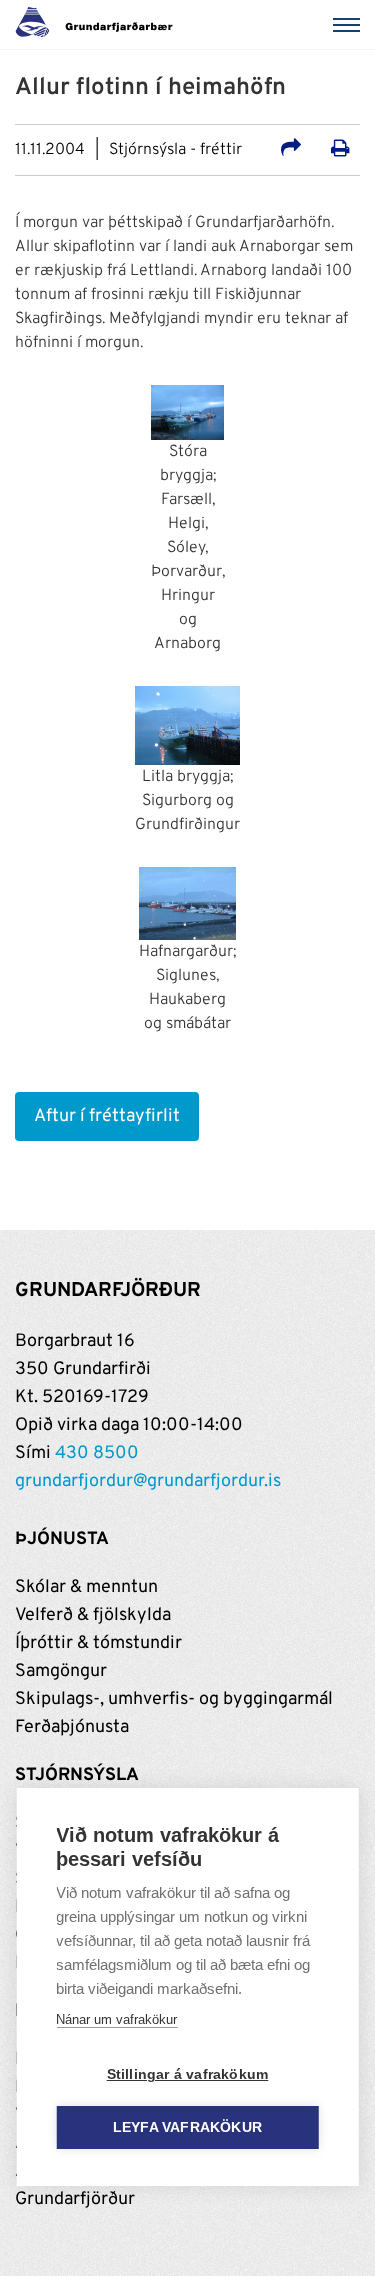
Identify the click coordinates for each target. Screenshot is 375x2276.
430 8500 (97, 1453)
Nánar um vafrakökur (116, 2019)
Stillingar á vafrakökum (188, 2074)
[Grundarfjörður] (99, 25)
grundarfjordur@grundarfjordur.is (148, 1481)
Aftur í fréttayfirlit (107, 1116)
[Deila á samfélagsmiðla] (291, 151)
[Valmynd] (350, 25)
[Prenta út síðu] (340, 151)
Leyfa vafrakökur (187, 2127)
